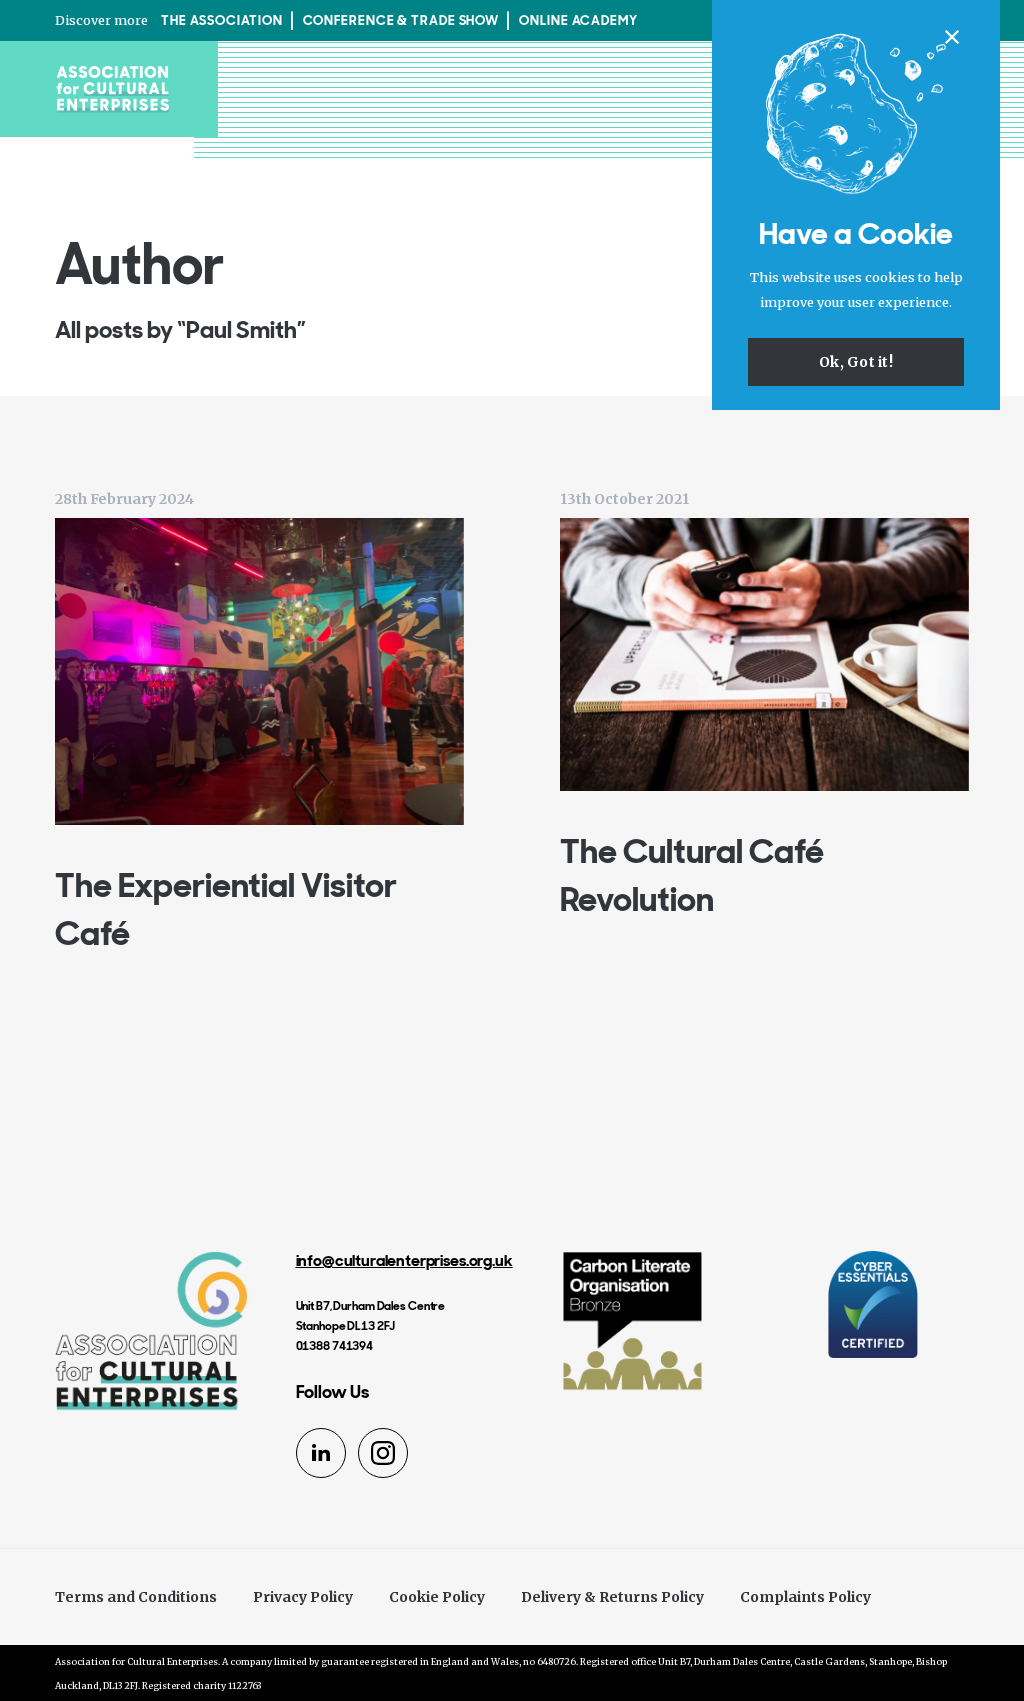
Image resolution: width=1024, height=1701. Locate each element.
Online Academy (578, 20)
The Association (222, 20)
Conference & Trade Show (401, 20)
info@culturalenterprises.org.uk (404, 1260)
